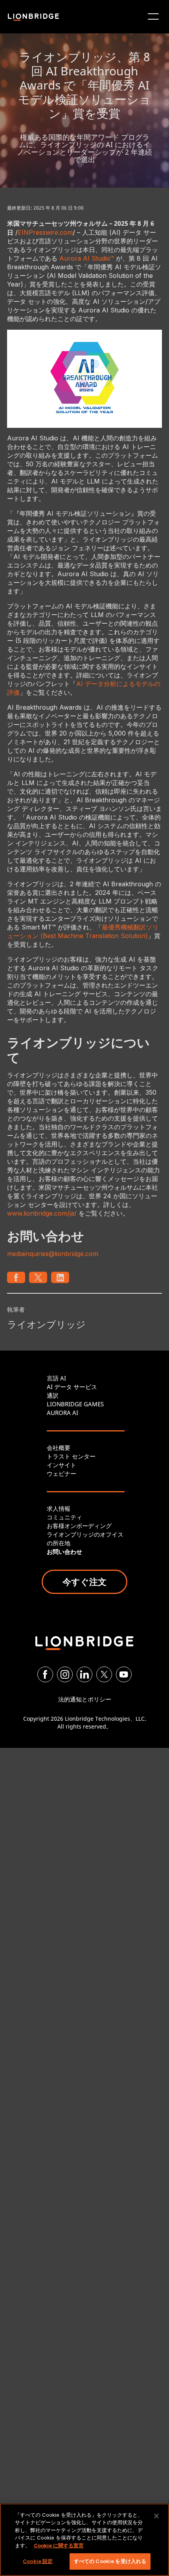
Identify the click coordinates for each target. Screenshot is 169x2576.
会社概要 (59, 1448)
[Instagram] (65, 1674)
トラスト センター (71, 1456)
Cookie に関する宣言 (59, 2545)
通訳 (53, 1395)
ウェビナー (62, 1473)
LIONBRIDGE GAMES (75, 1404)
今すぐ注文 (84, 1581)
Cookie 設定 (38, 2561)
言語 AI (56, 1378)
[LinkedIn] (84, 1674)
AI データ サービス (72, 1387)
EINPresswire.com (45, 232)
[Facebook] (45, 1674)
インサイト (62, 1465)
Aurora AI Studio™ (87, 258)
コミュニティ (64, 1517)
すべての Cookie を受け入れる (110, 2561)
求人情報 (59, 1508)
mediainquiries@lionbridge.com (53, 1254)
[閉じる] (156, 2516)
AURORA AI (62, 1413)
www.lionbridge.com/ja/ (42, 1213)
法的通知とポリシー (85, 1699)
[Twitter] (104, 1674)
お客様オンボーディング (79, 1526)
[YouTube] (124, 1674)
